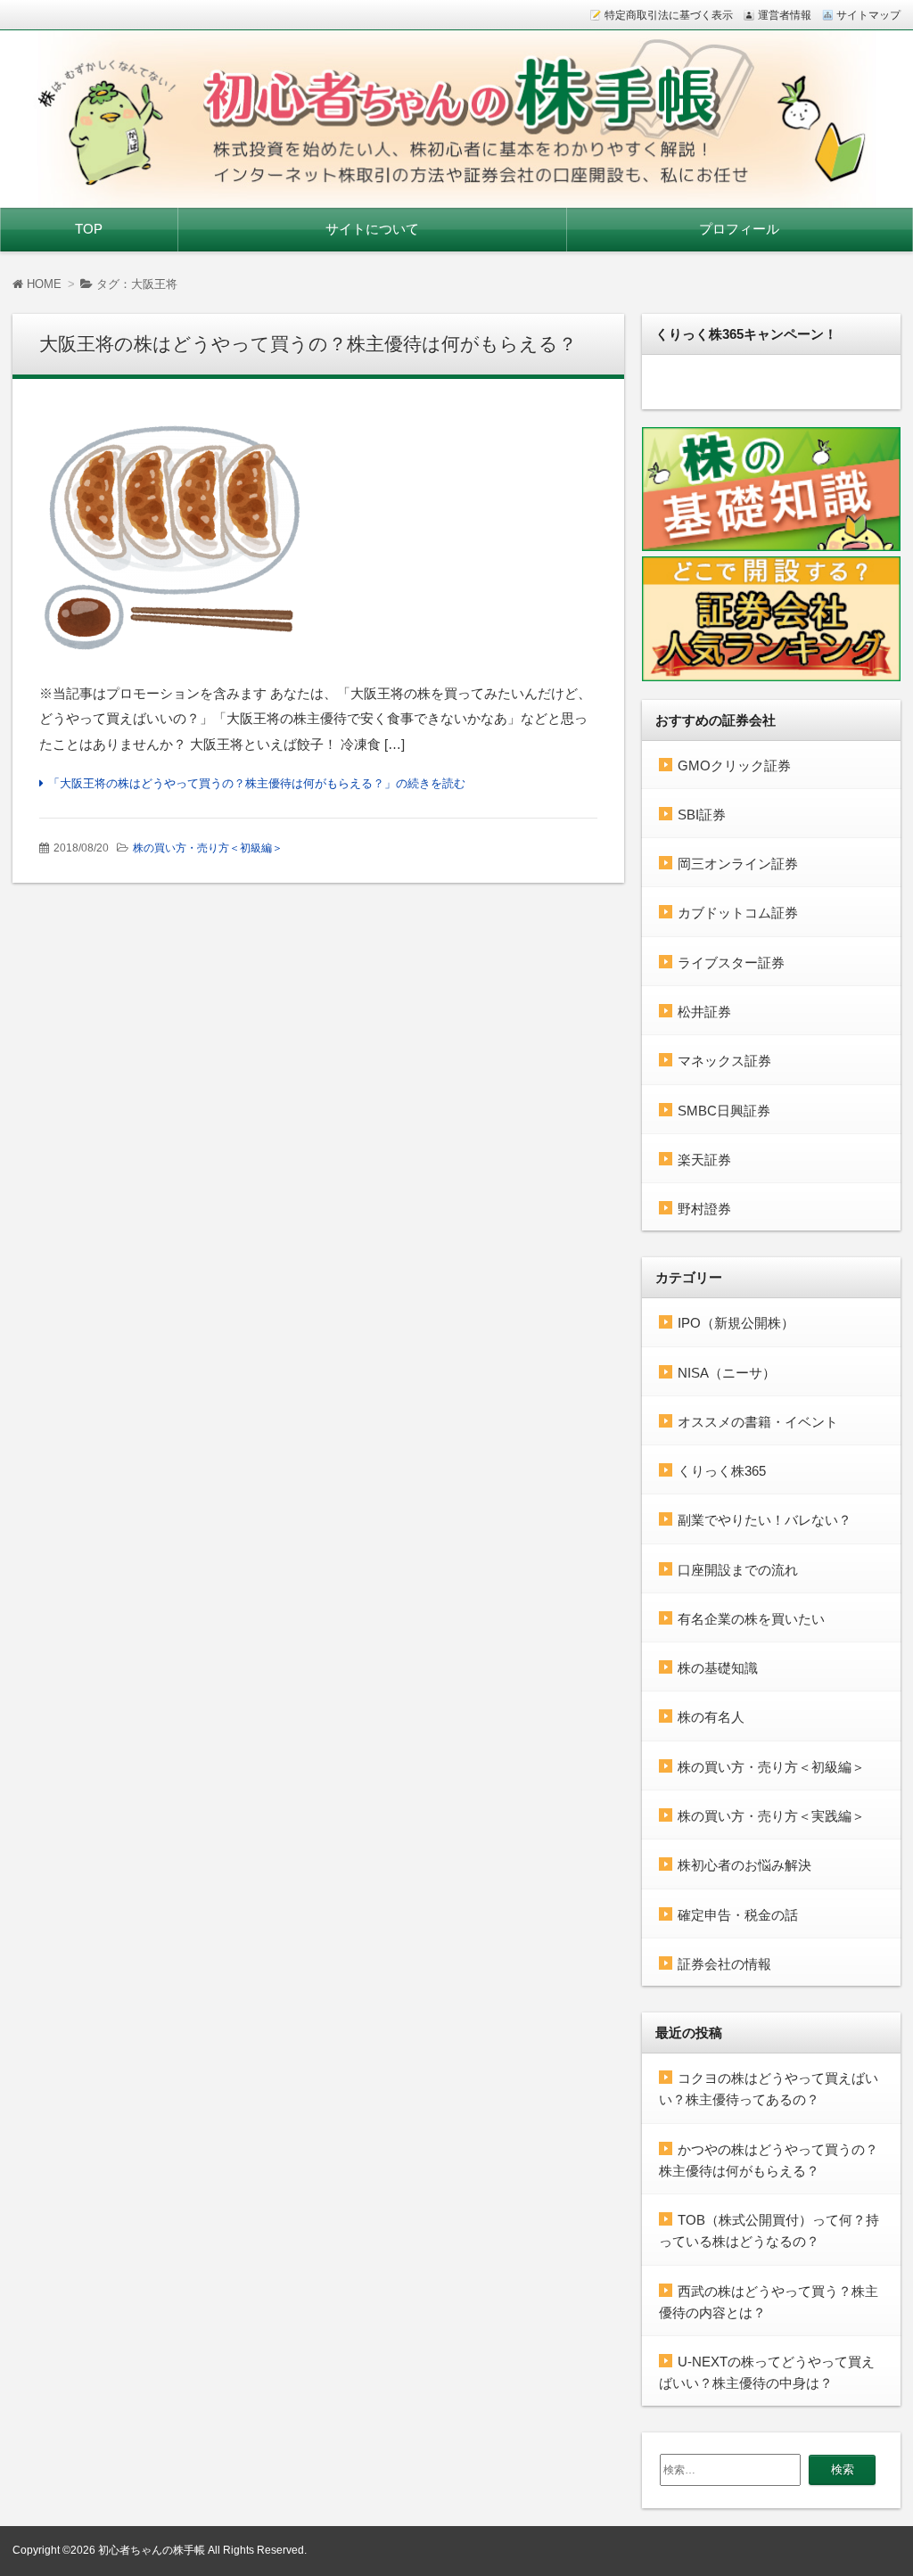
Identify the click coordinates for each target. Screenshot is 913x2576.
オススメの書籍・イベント (758, 1422)
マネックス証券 (724, 1061)
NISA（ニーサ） (727, 1373)
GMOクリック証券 (734, 765)
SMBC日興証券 (724, 1111)
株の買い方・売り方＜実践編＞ (771, 1816)
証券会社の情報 (724, 1964)
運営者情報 (785, 15)
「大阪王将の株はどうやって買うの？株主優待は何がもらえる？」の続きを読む (257, 783)
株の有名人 (711, 1717)
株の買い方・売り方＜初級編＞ (208, 848)
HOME (42, 284)
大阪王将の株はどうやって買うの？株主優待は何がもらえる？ (308, 344)
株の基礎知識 (718, 1668)
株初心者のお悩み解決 (744, 1865)
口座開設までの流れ (738, 1570)
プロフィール (739, 229)
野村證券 (704, 1209)
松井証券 (704, 1012)
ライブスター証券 (731, 963)
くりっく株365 (722, 1471)
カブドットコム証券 (738, 913)
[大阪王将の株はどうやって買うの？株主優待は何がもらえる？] (318, 537)
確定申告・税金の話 (738, 1915)
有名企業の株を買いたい (751, 1619)
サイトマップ (868, 15)
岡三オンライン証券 (738, 864)
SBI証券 (702, 815)
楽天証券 (704, 1160)
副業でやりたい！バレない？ (765, 1520)
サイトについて (372, 229)
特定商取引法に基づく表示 (669, 15)
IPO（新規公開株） (736, 1323)
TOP (89, 229)
